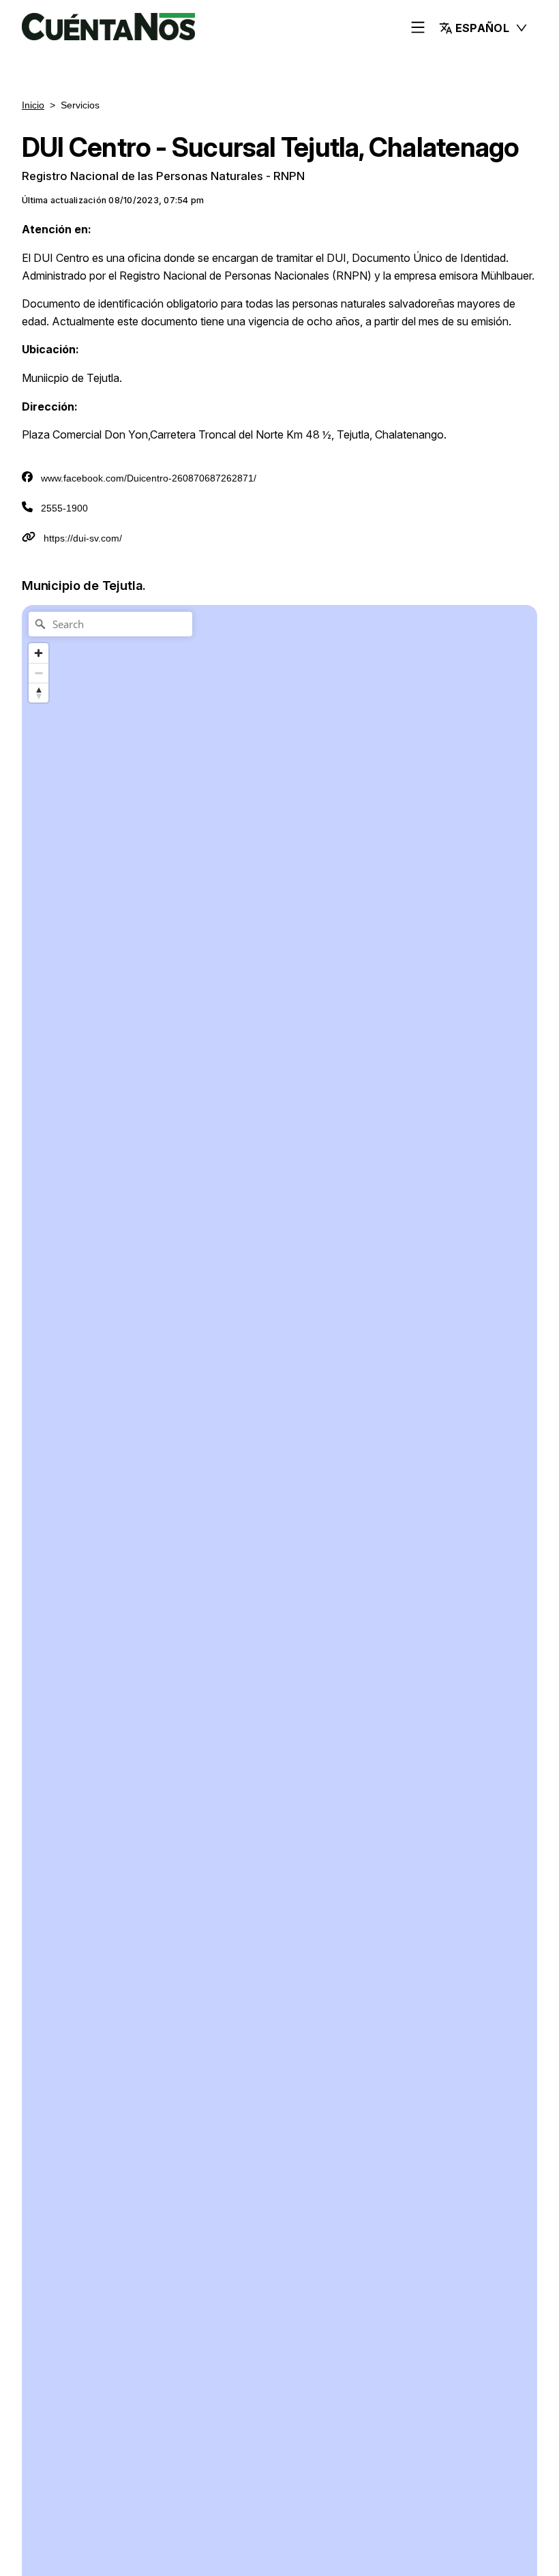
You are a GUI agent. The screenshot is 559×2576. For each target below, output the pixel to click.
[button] (484, 28)
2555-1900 (64, 508)
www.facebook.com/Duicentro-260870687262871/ (149, 478)
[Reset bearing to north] (39, 693)
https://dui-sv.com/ (83, 538)
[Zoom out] (39, 673)
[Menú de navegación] (418, 28)
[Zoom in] (39, 653)
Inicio (33, 105)
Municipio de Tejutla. (84, 585)
